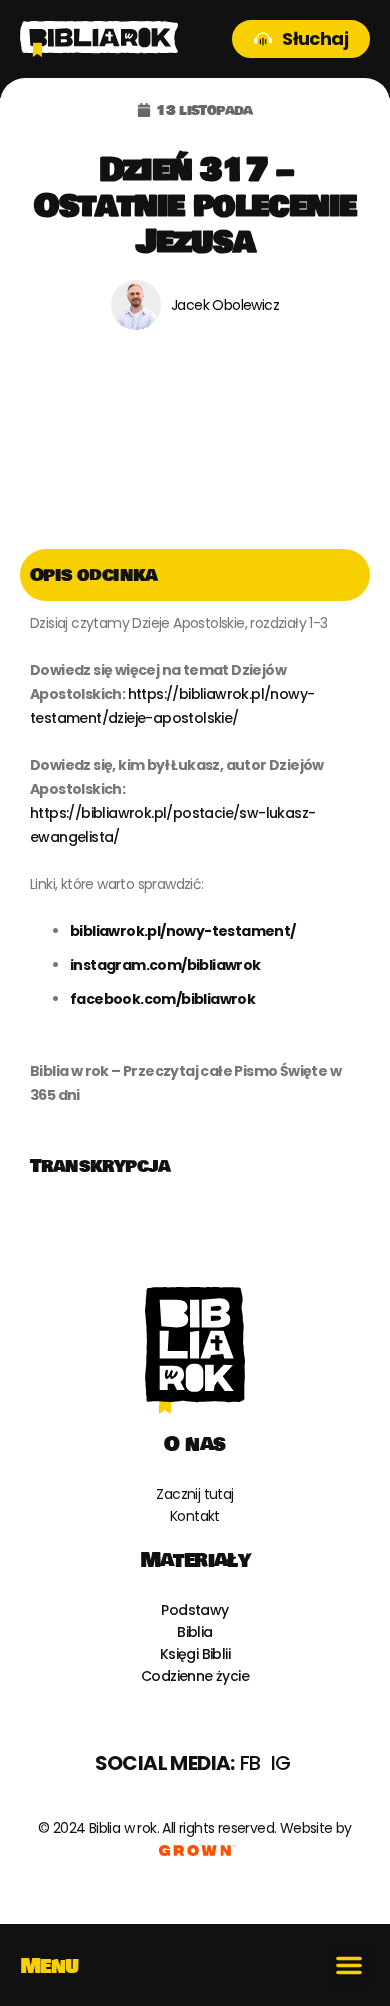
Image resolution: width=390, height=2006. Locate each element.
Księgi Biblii (195, 1654)
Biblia (194, 1632)
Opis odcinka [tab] (94, 575)
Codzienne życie (195, 1676)
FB (250, 1763)
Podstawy (194, 1610)
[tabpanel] (195, 870)
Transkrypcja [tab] (100, 1166)
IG (281, 1763)
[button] (349, 1965)
